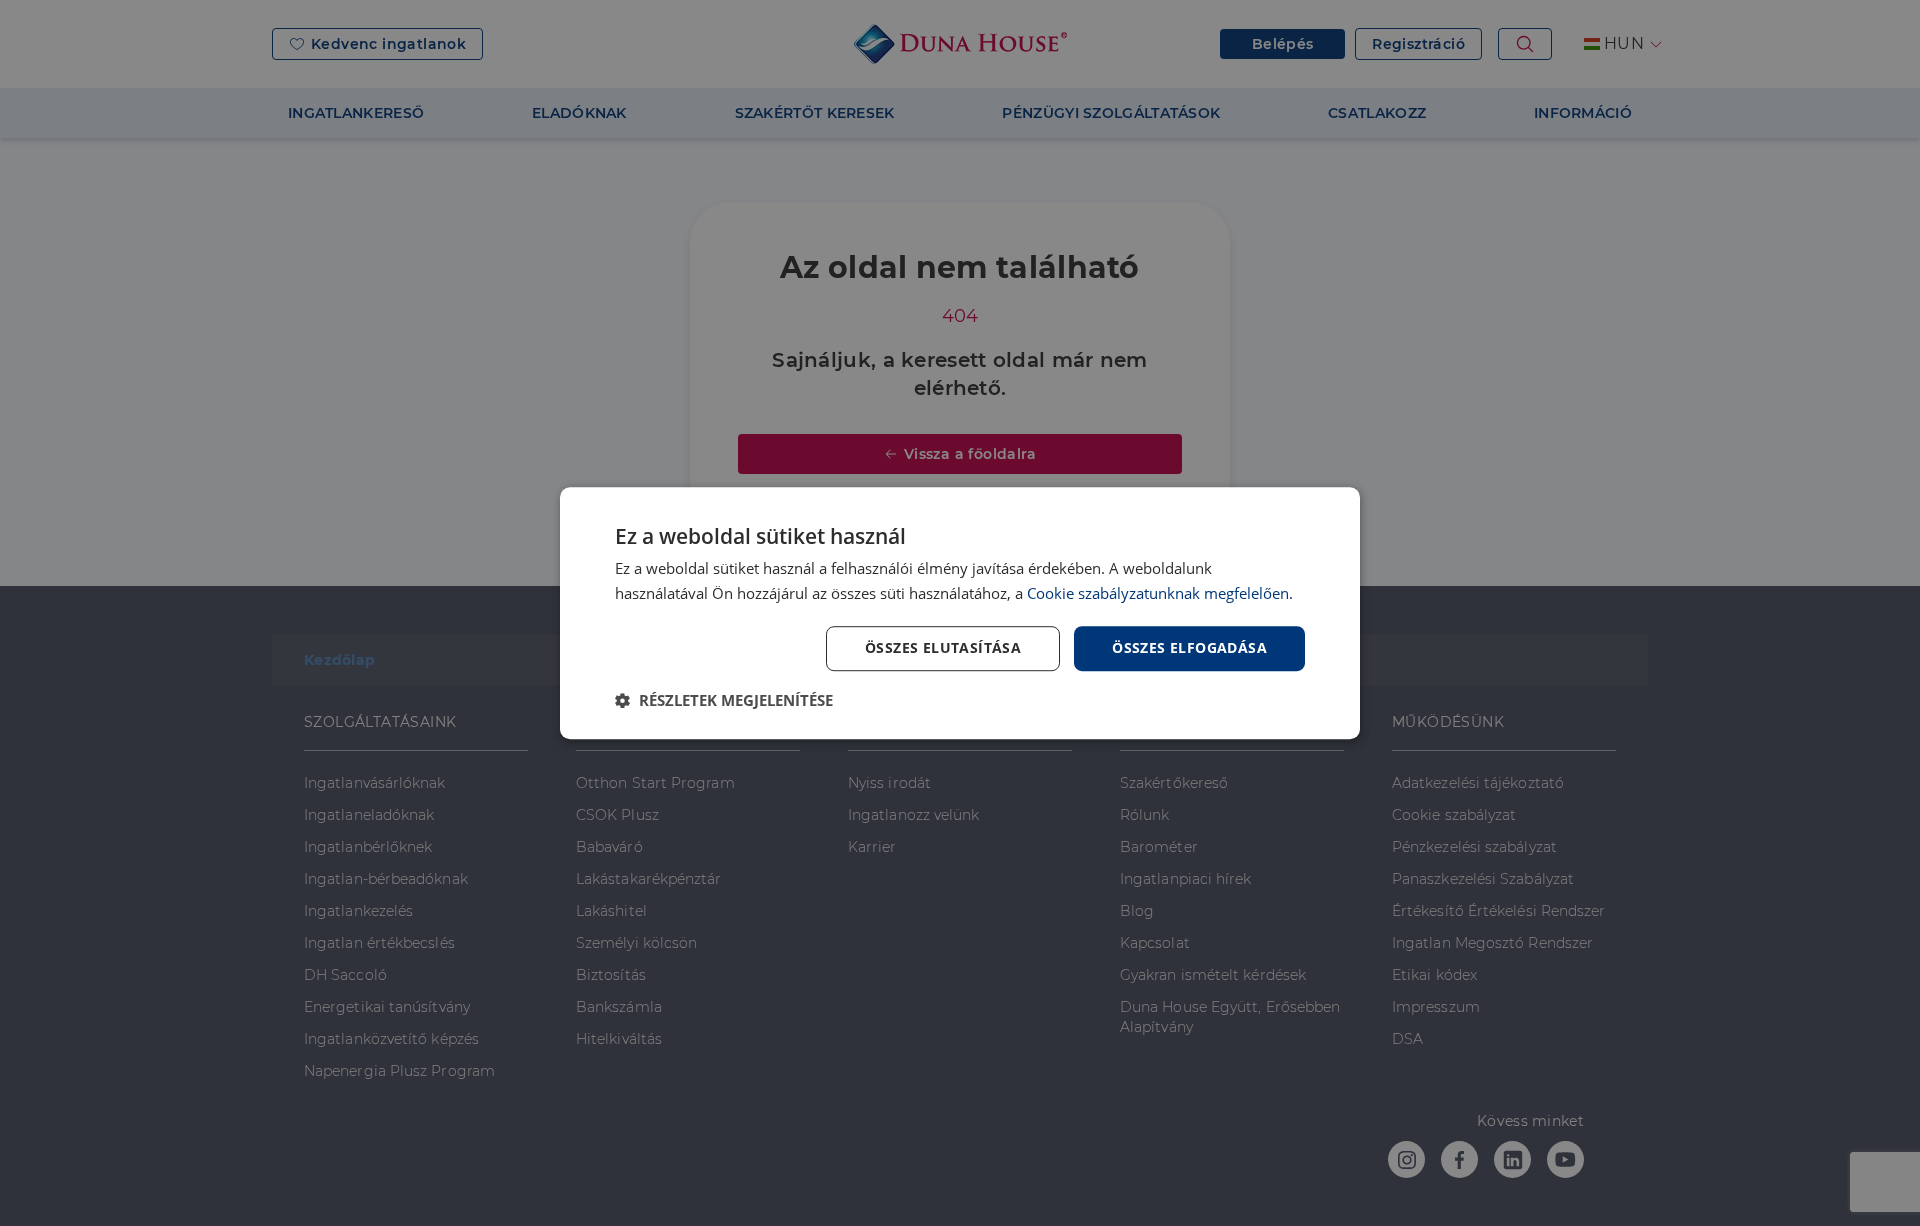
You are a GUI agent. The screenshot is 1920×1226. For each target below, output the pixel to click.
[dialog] (960, 613)
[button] (724, 700)
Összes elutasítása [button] (943, 647)
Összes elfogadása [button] (1189, 647)
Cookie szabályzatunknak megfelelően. (1160, 593)
